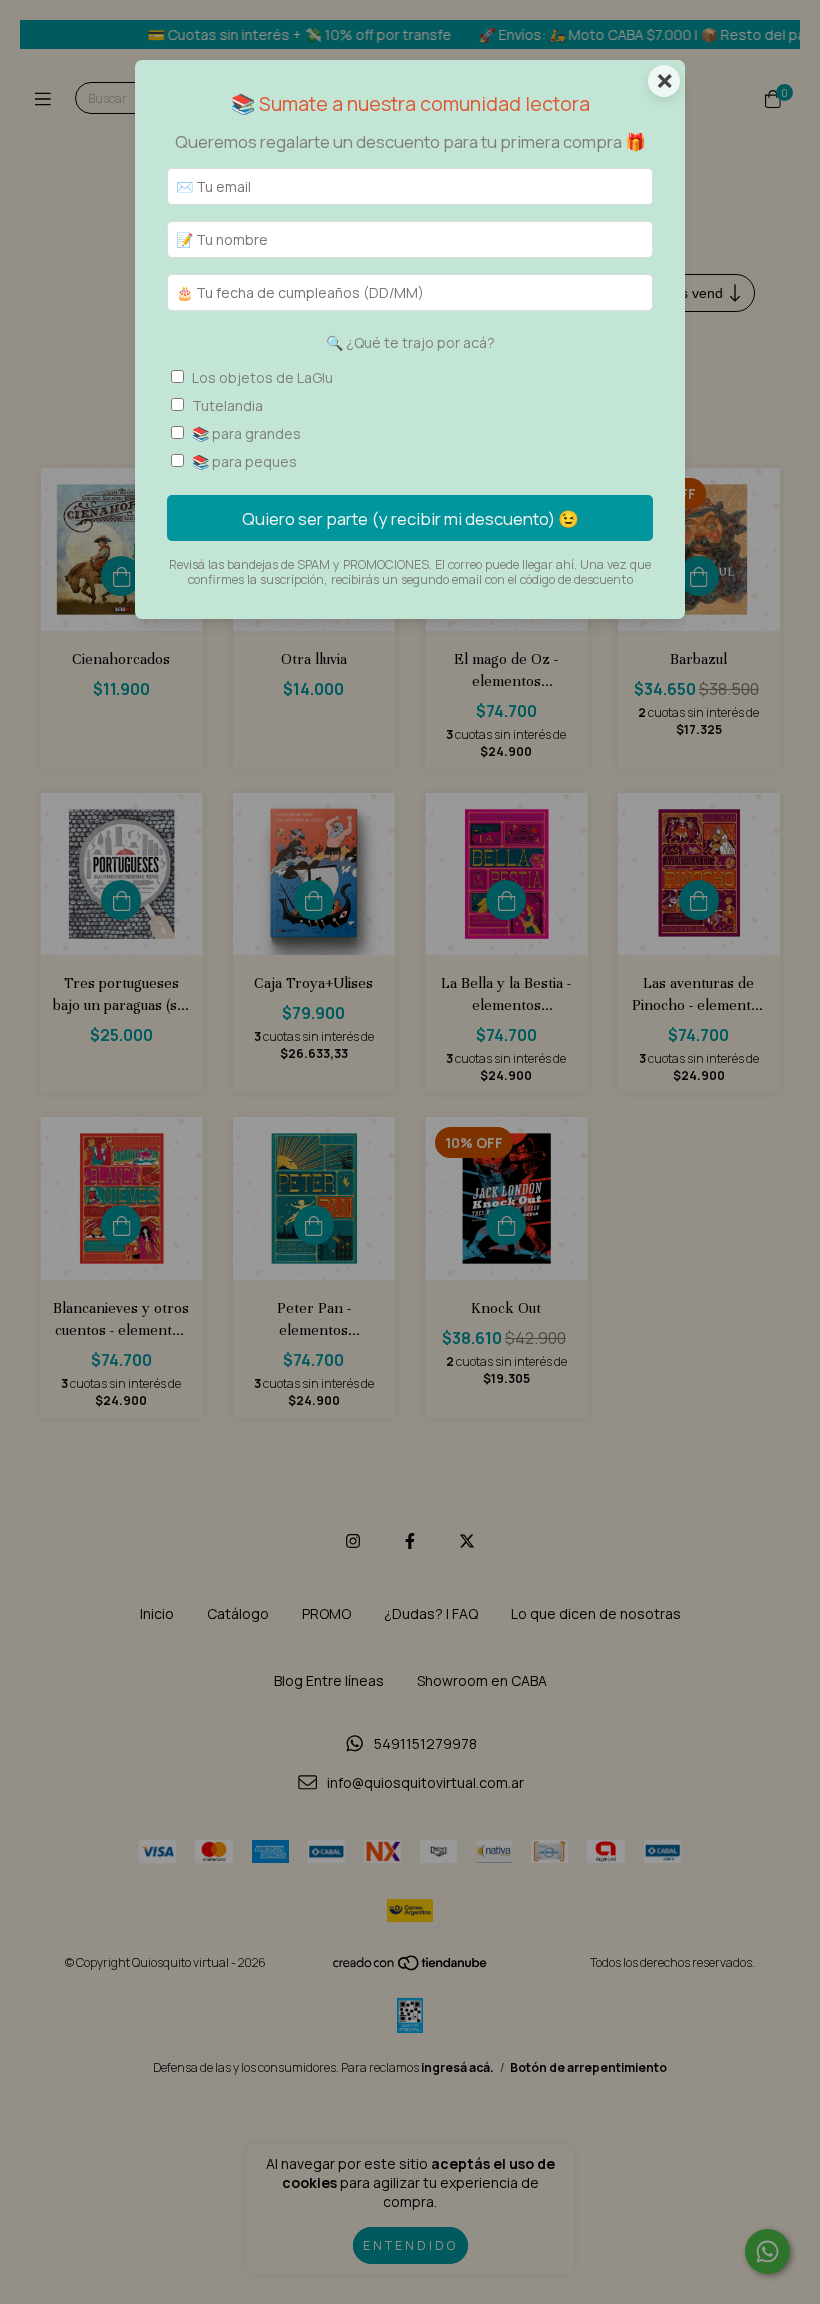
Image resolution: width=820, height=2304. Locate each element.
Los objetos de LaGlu (262, 377)
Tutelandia (227, 405)
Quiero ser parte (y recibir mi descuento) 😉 (410, 518)
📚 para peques (244, 461)
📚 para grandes (246, 433)
